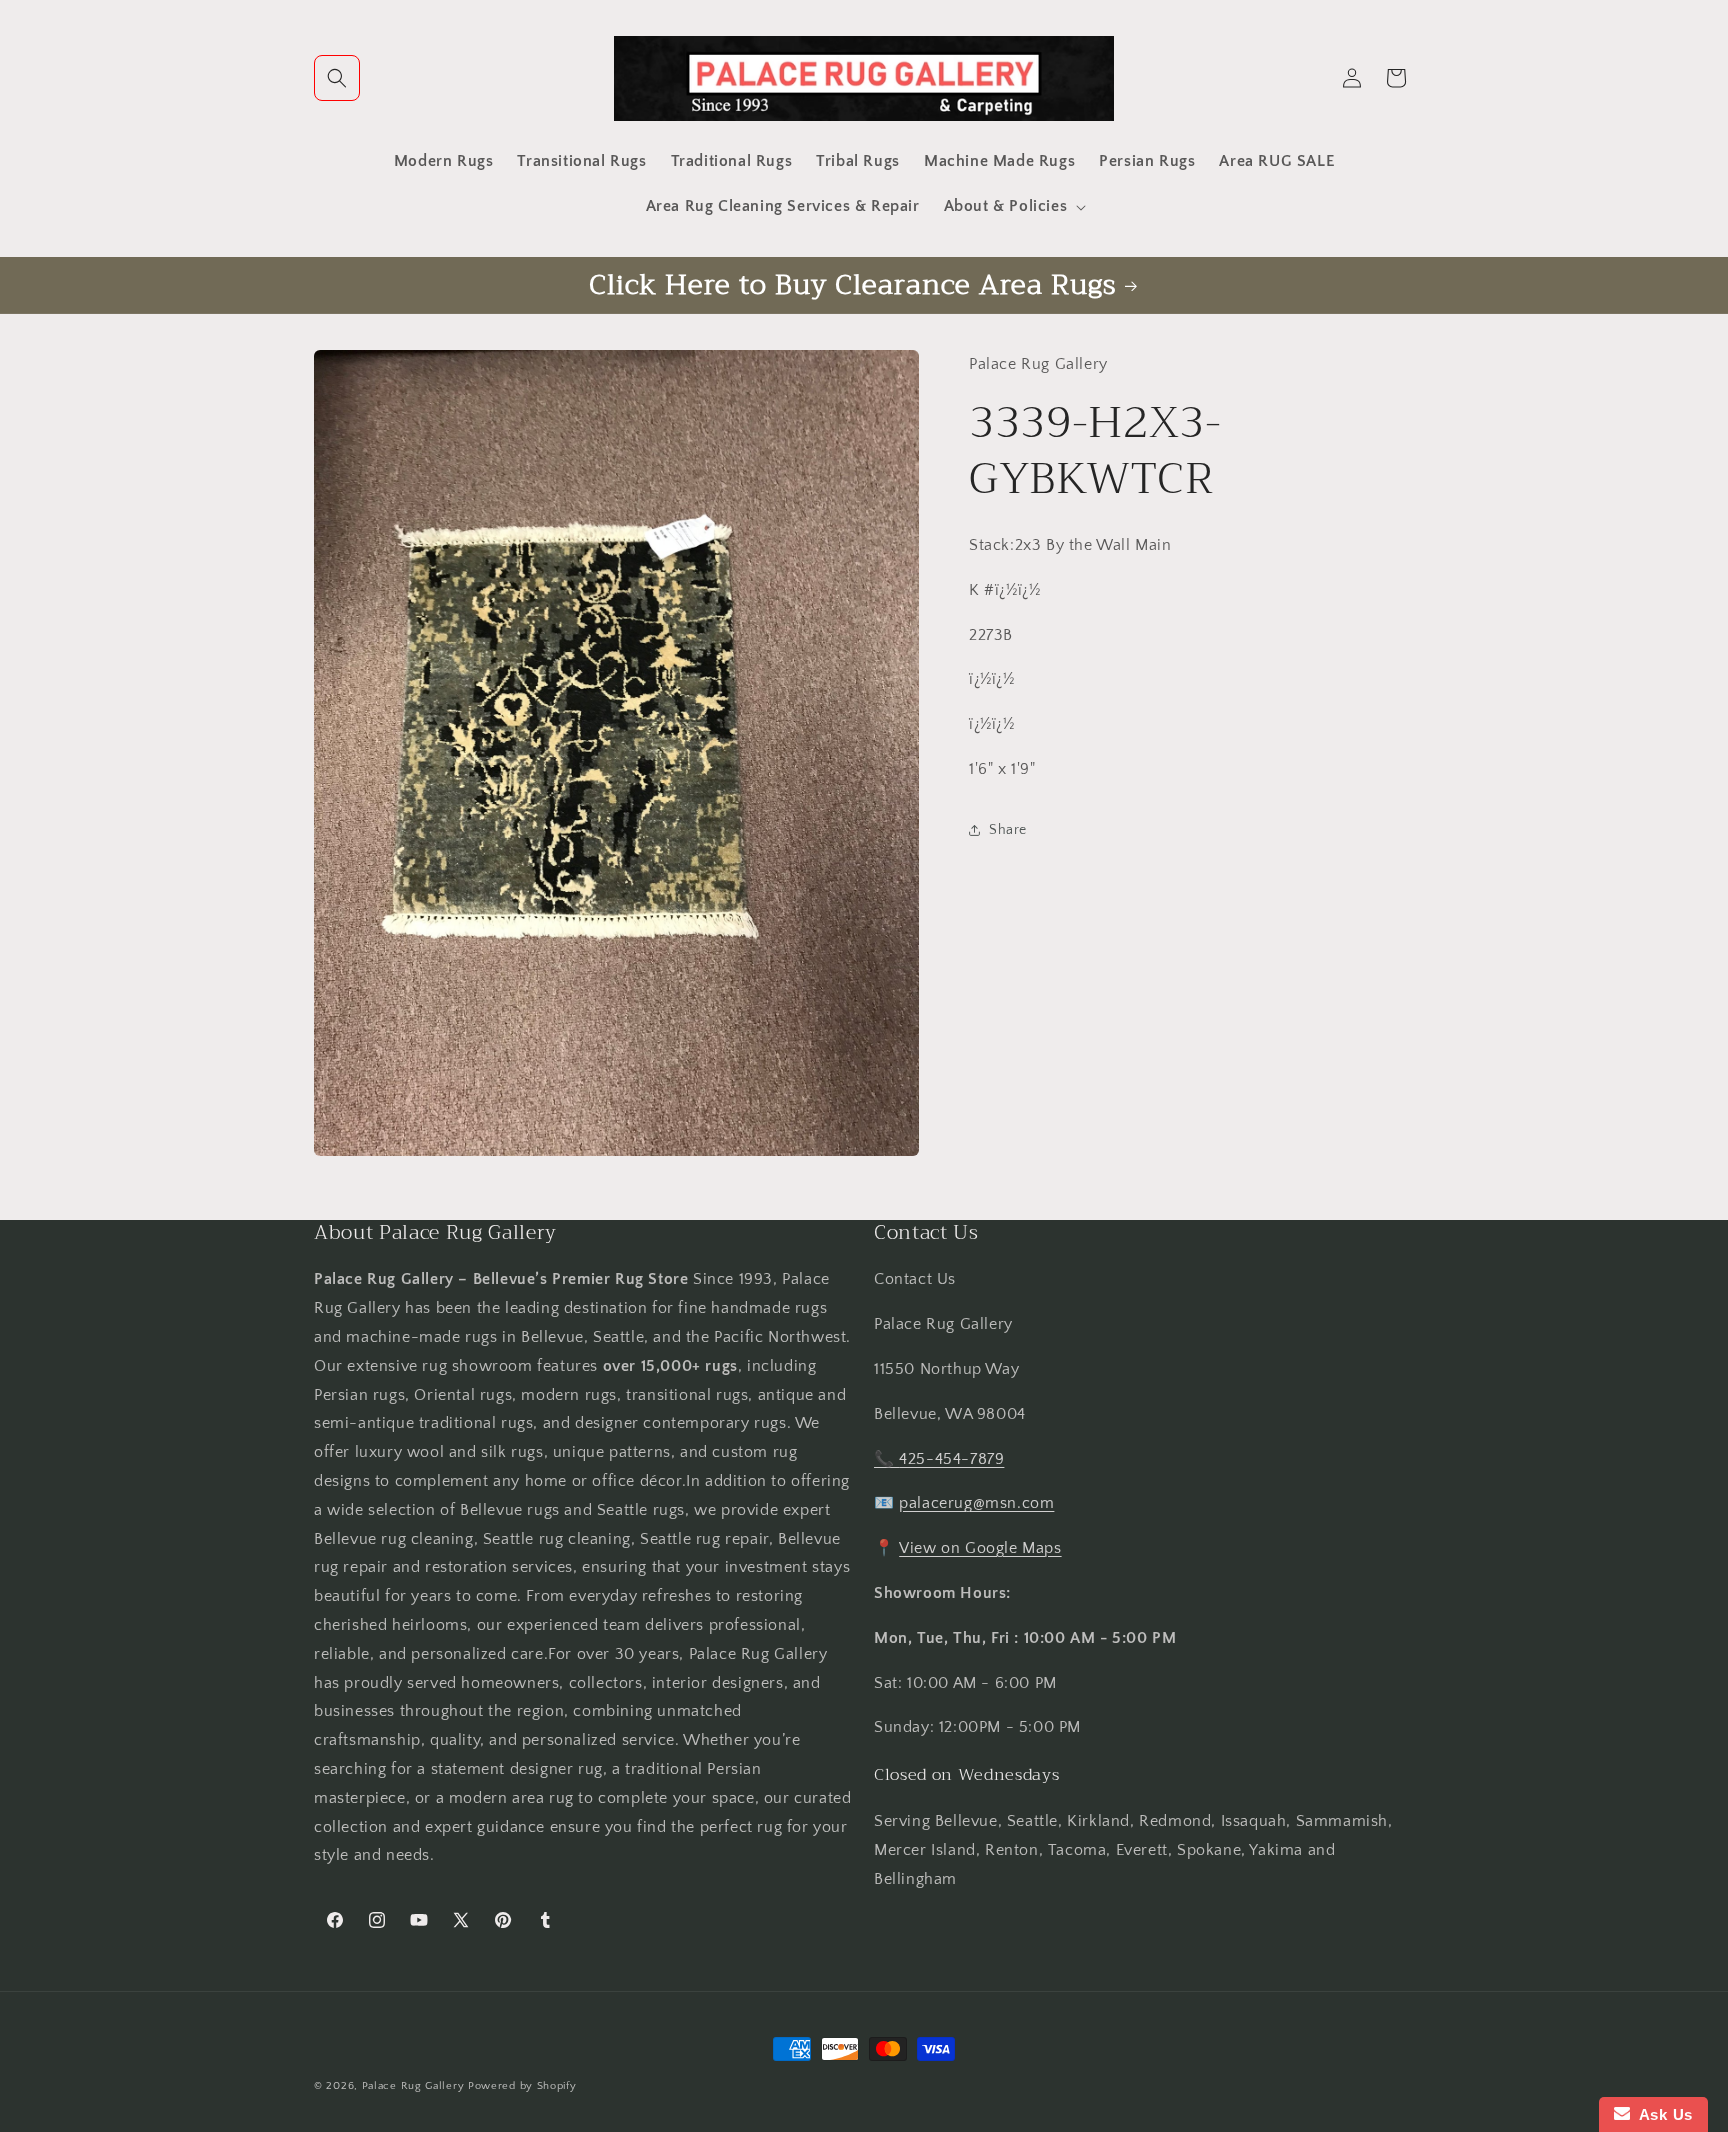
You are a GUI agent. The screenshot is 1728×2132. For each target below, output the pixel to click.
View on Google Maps (980, 1548)
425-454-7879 (951, 1459)
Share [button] (1008, 830)
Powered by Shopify (522, 2086)
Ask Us (1661, 2114)
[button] (337, 78)
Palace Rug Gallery (413, 2086)
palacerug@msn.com (976, 1503)
